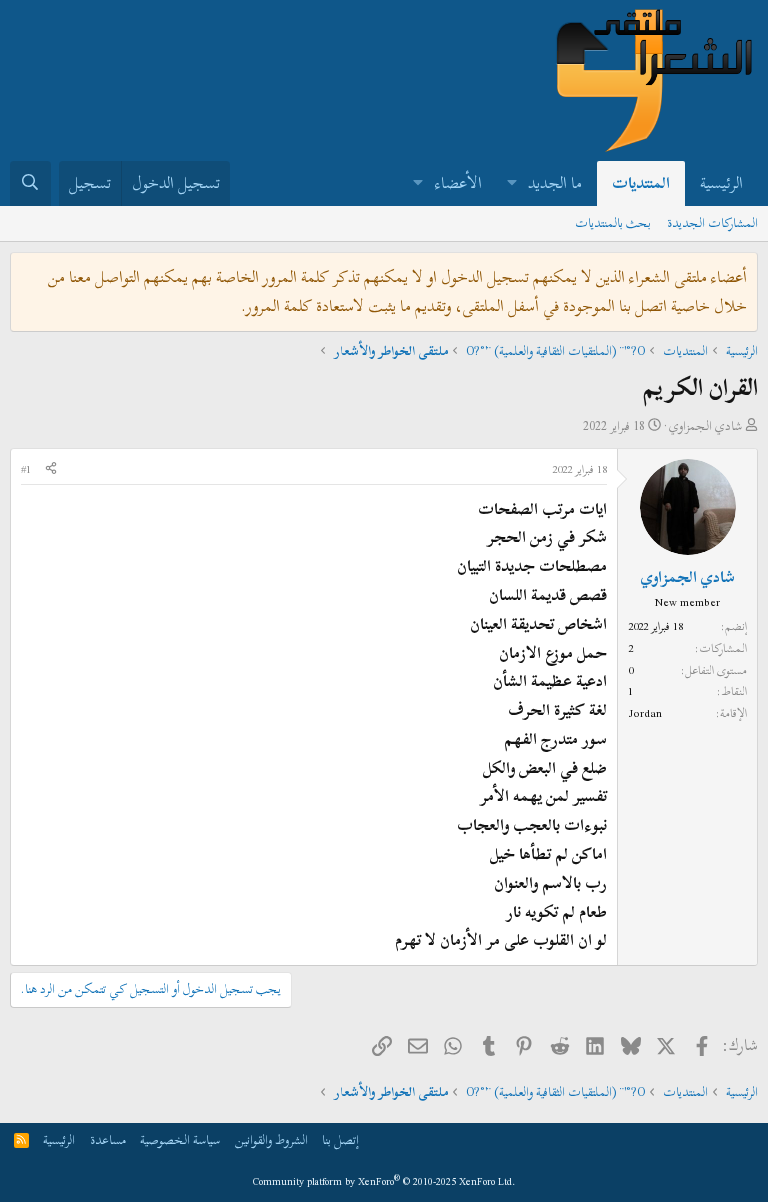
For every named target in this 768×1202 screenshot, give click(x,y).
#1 (26, 469)
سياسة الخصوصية (180, 1140)
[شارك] (51, 470)
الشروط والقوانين (271, 1140)
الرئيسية (721, 183)
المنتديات (641, 183)
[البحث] (30, 183)
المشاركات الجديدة (712, 223)
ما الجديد (555, 183)
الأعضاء (458, 183)
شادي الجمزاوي (705, 426)
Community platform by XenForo (384, 1181)
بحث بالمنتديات (613, 223)
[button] (511, 183)
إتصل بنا (340, 1140)
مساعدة (108, 1140)
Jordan (645, 713)
